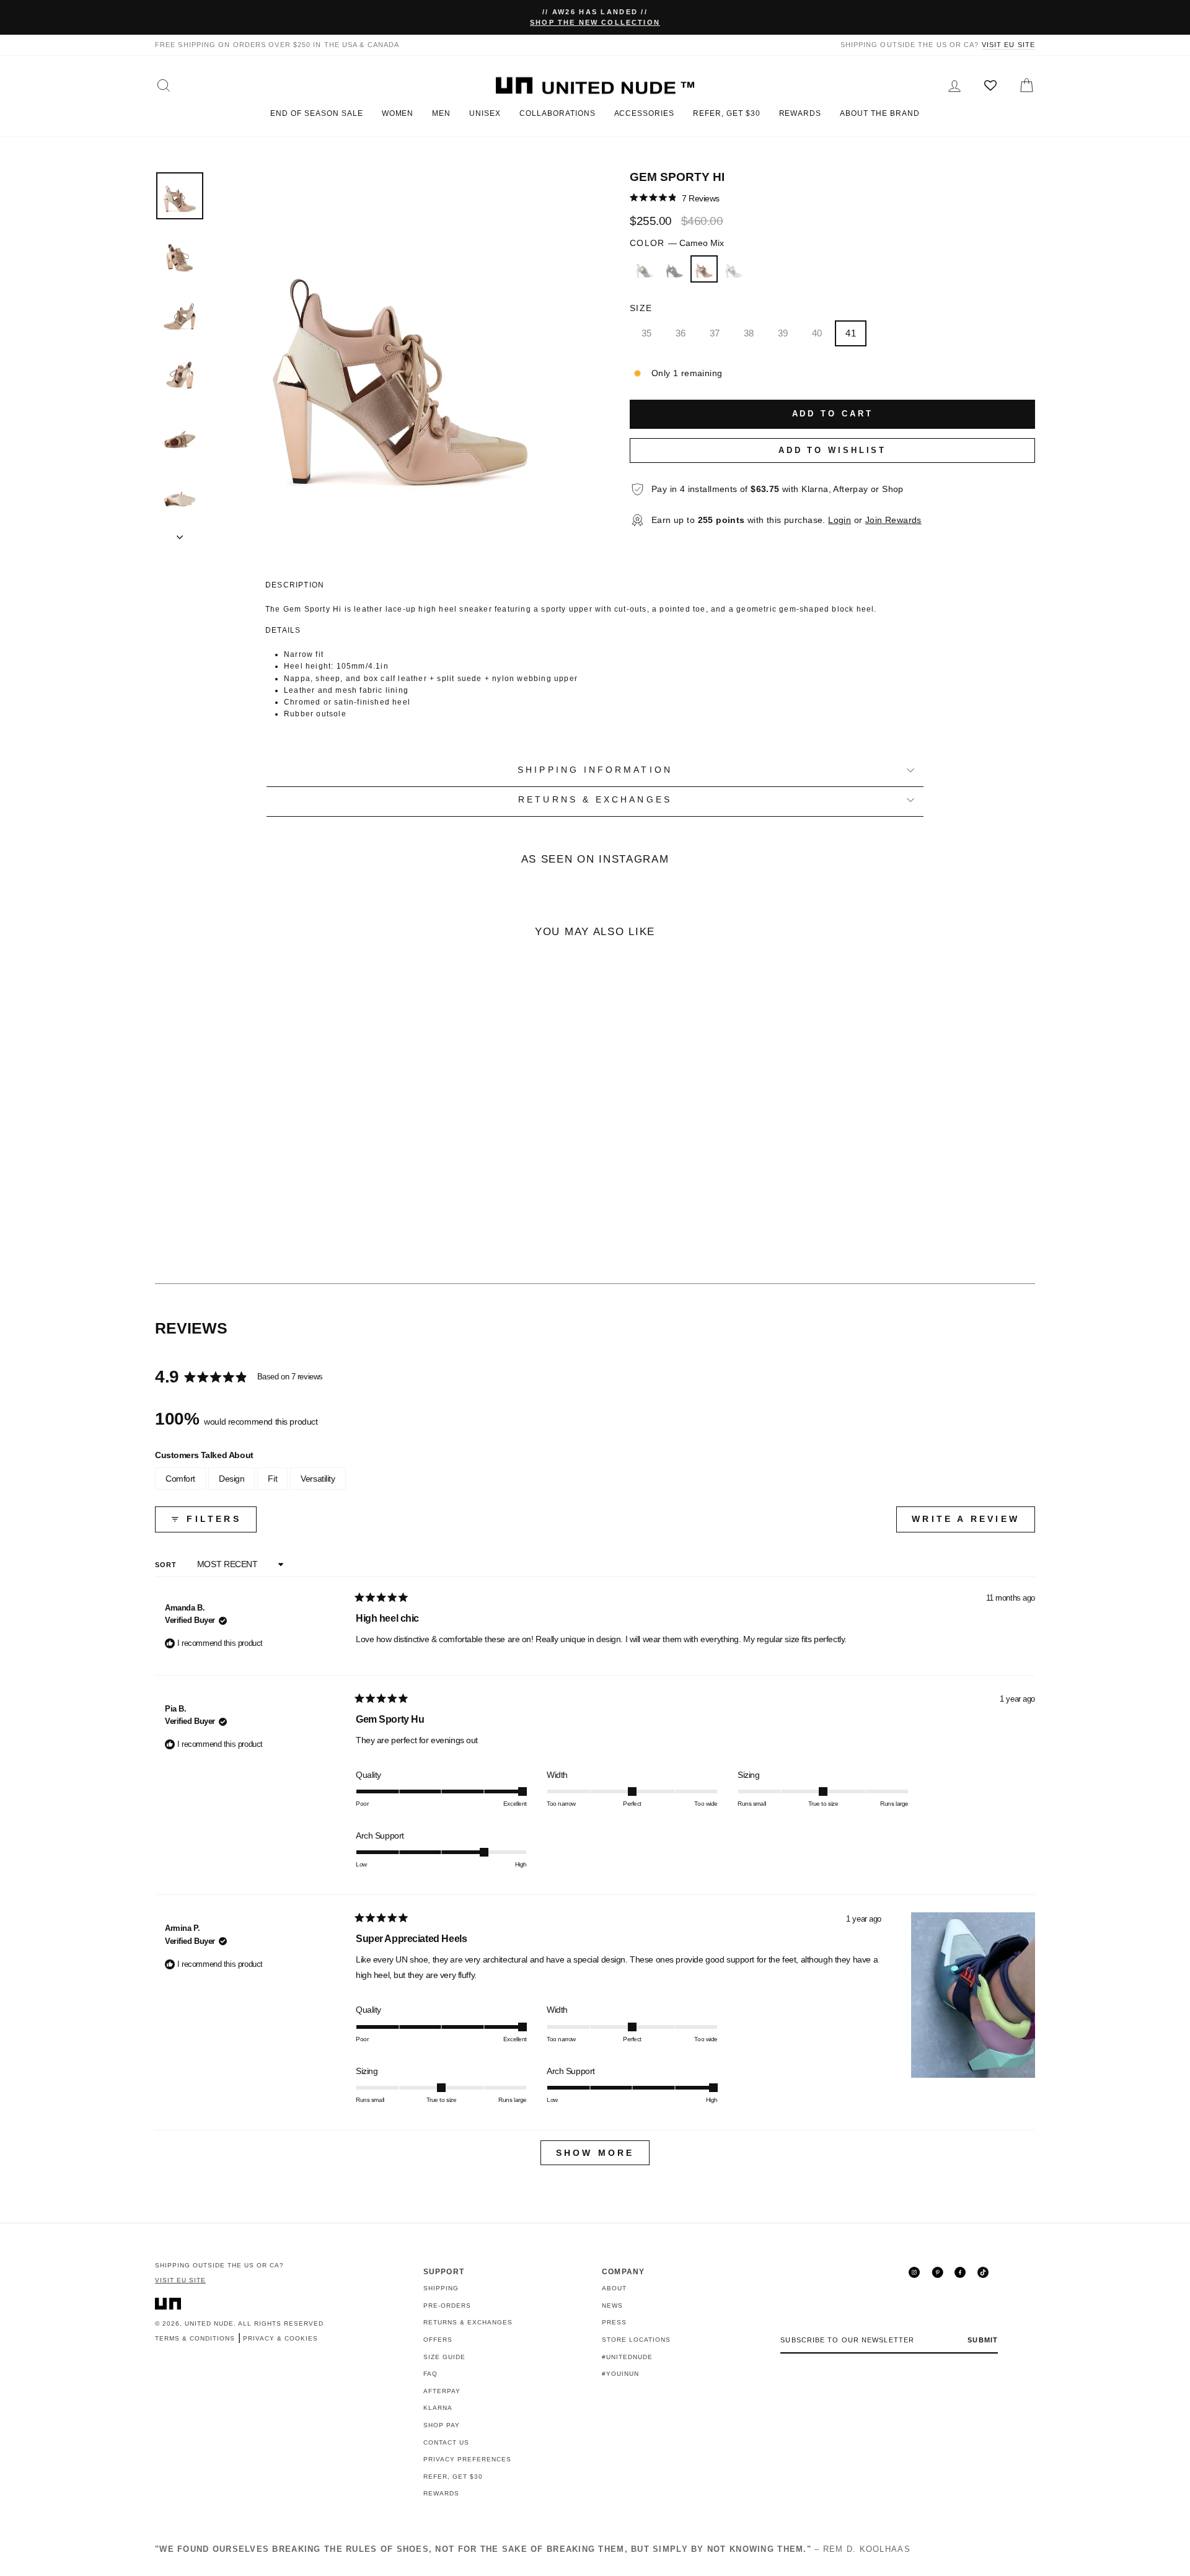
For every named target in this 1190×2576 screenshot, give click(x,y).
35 (647, 333)
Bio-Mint (645, 269)
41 (851, 333)
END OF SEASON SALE (316, 113)
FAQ (430, 2374)
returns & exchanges (595, 800)
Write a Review (973, 1523)
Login (840, 520)
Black (674, 269)
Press (614, 2322)
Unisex (485, 113)
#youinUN (620, 2374)
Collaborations (557, 113)
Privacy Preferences (467, 2459)
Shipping (441, 2288)
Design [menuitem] (231, 1479)
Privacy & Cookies (280, 2338)
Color (677, 243)
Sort (167, 1565)
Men (441, 113)
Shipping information (595, 770)
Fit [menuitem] (272, 1479)
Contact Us (446, 2442)
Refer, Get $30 (726, 113)
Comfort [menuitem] (180, 1479)
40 (817, 333)
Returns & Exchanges (468, 2322)
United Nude (209, 2323)
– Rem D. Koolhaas (533, 2549)
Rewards (800, 113)
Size (641, 308)
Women (398, 113)
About (614, 2288)
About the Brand (879, 113)
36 (681, 333)
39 (783, 333)
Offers (438, 2340)
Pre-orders (447, 2306)
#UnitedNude (627, 2357)
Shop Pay (442, 2425)
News (612, 2306)
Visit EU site (1008, 45)
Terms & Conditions (195, 2338)
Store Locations (636, 2340)
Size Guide (444, 2357)
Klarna (438, 2408)
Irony (734, 269)
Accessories (645, 113)
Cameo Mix (704, 269)
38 (749, 333)
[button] (675, 198)
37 (715, 333)
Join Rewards (893, 520)
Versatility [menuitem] (318, 1479)
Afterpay (442, 2391)
